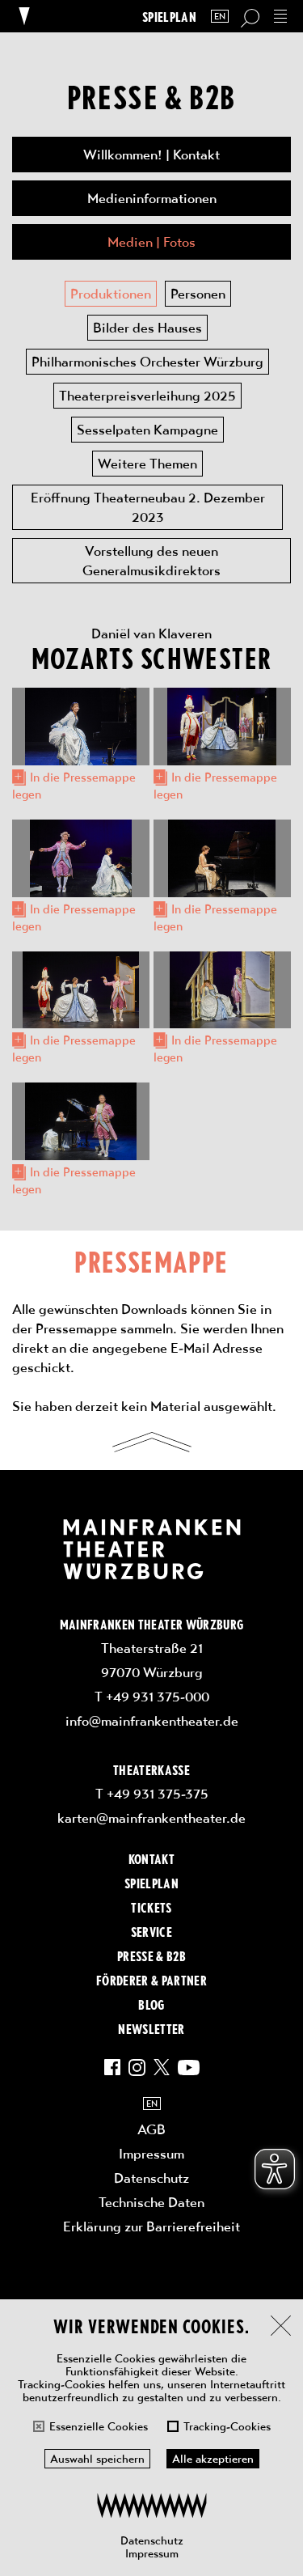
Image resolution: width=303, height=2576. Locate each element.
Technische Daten (151, 2202)
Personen (198, 294)
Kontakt (151, 1858)
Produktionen (111, 294)
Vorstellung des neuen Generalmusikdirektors (151, 561)
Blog (151, 2004)
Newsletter (151, 2028)
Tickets (151, 1907)
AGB (151, 2129)
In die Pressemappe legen (74, 786)
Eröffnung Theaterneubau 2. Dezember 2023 (148, 507)
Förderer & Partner (151, 1980)
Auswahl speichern (97, 2459)
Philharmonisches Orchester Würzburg (147, 362)
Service (151, 1931)
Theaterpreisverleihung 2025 (147, 396)
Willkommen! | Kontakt (151, 155)
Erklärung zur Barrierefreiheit (151, 2226)
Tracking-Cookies (227, 2426)
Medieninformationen (152, 198)
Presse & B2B (151, 1955)
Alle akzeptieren (213, 2459)
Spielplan (169, 17)
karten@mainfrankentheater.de (151, 1818)
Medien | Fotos (151, 242)
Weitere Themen (147, 464)
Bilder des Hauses (147, 328)
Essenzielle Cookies (99, 2426)
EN (220, 17)
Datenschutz (152, 2540)
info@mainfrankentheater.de (152, 1721)
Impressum (152, 2553)
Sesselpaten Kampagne (147, 430)
